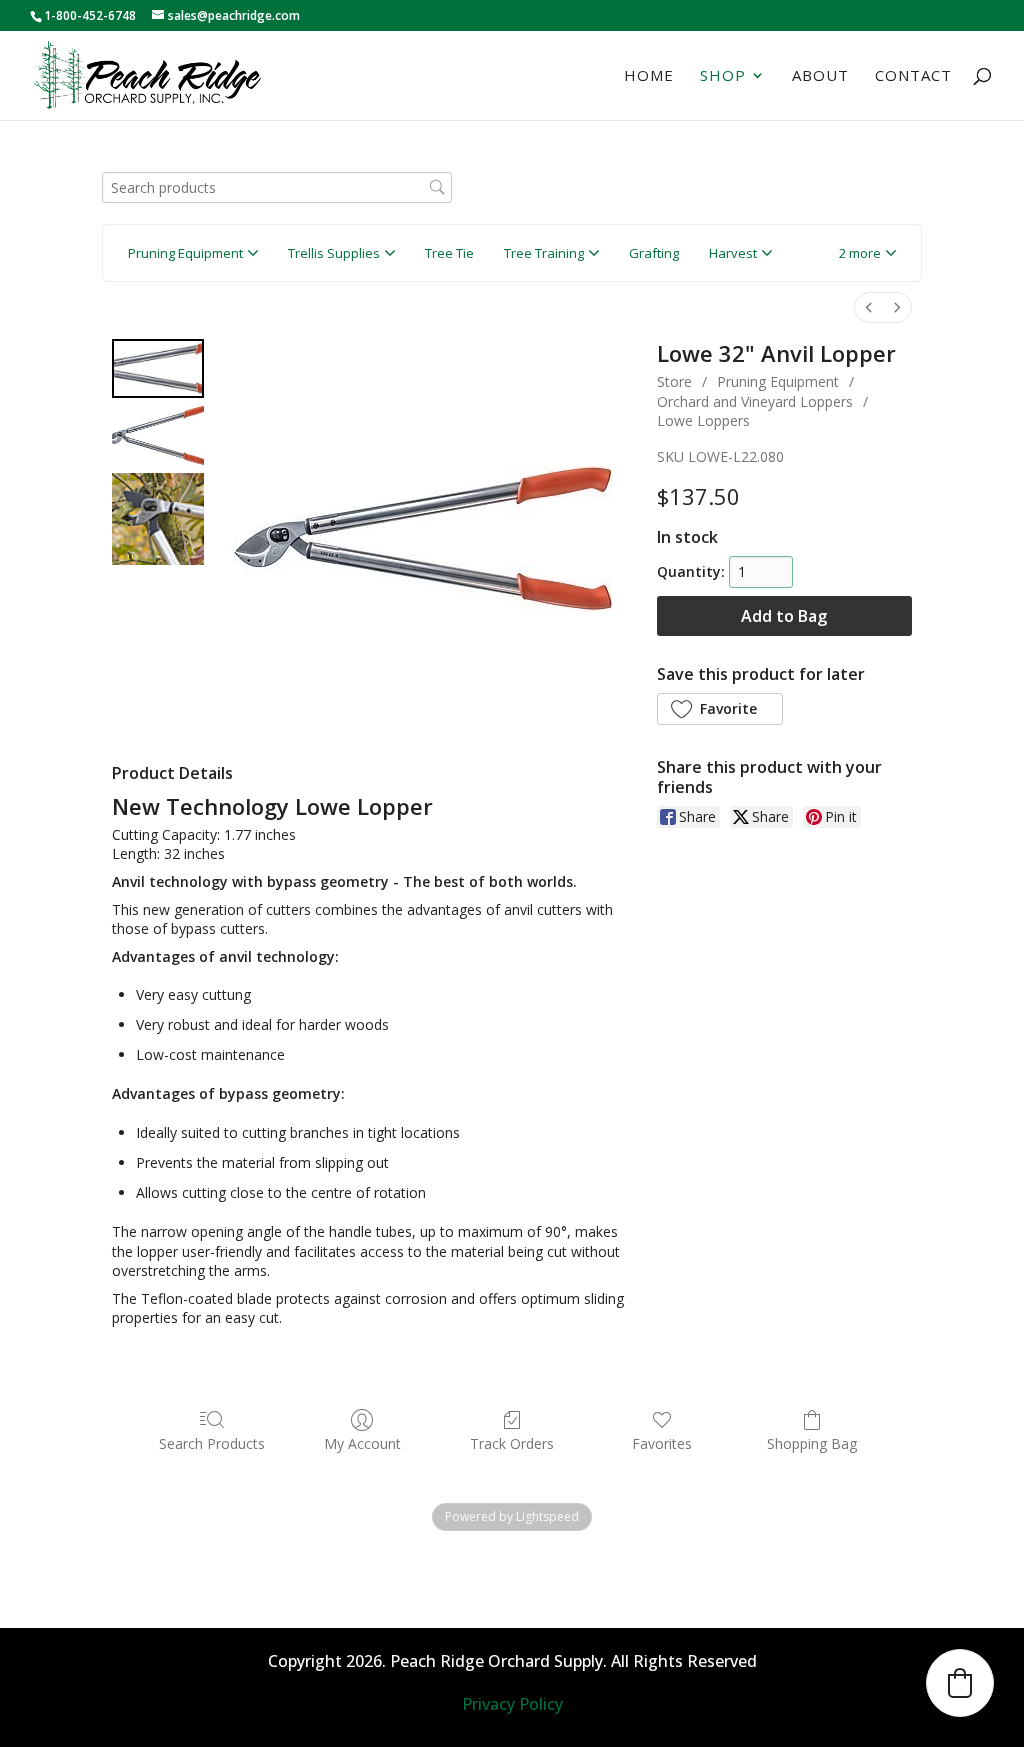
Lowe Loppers (703, 420)
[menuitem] (869, 307)
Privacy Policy (512, 1704)
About (820, 76)
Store (674, 381)
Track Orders (512, 1443)
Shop (723, 76)
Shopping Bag (812, 1443)
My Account (362, 1443)
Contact (913, 76)
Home (649, 76)
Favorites (662, 1443)
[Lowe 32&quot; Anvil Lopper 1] (158, 435)
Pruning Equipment (778, 381)
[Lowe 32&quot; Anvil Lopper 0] (158, 368)
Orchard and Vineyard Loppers (755, 401)
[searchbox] (277, 187)
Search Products (212, 1443)
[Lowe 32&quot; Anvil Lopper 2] (158, 519)
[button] (867, 253)
